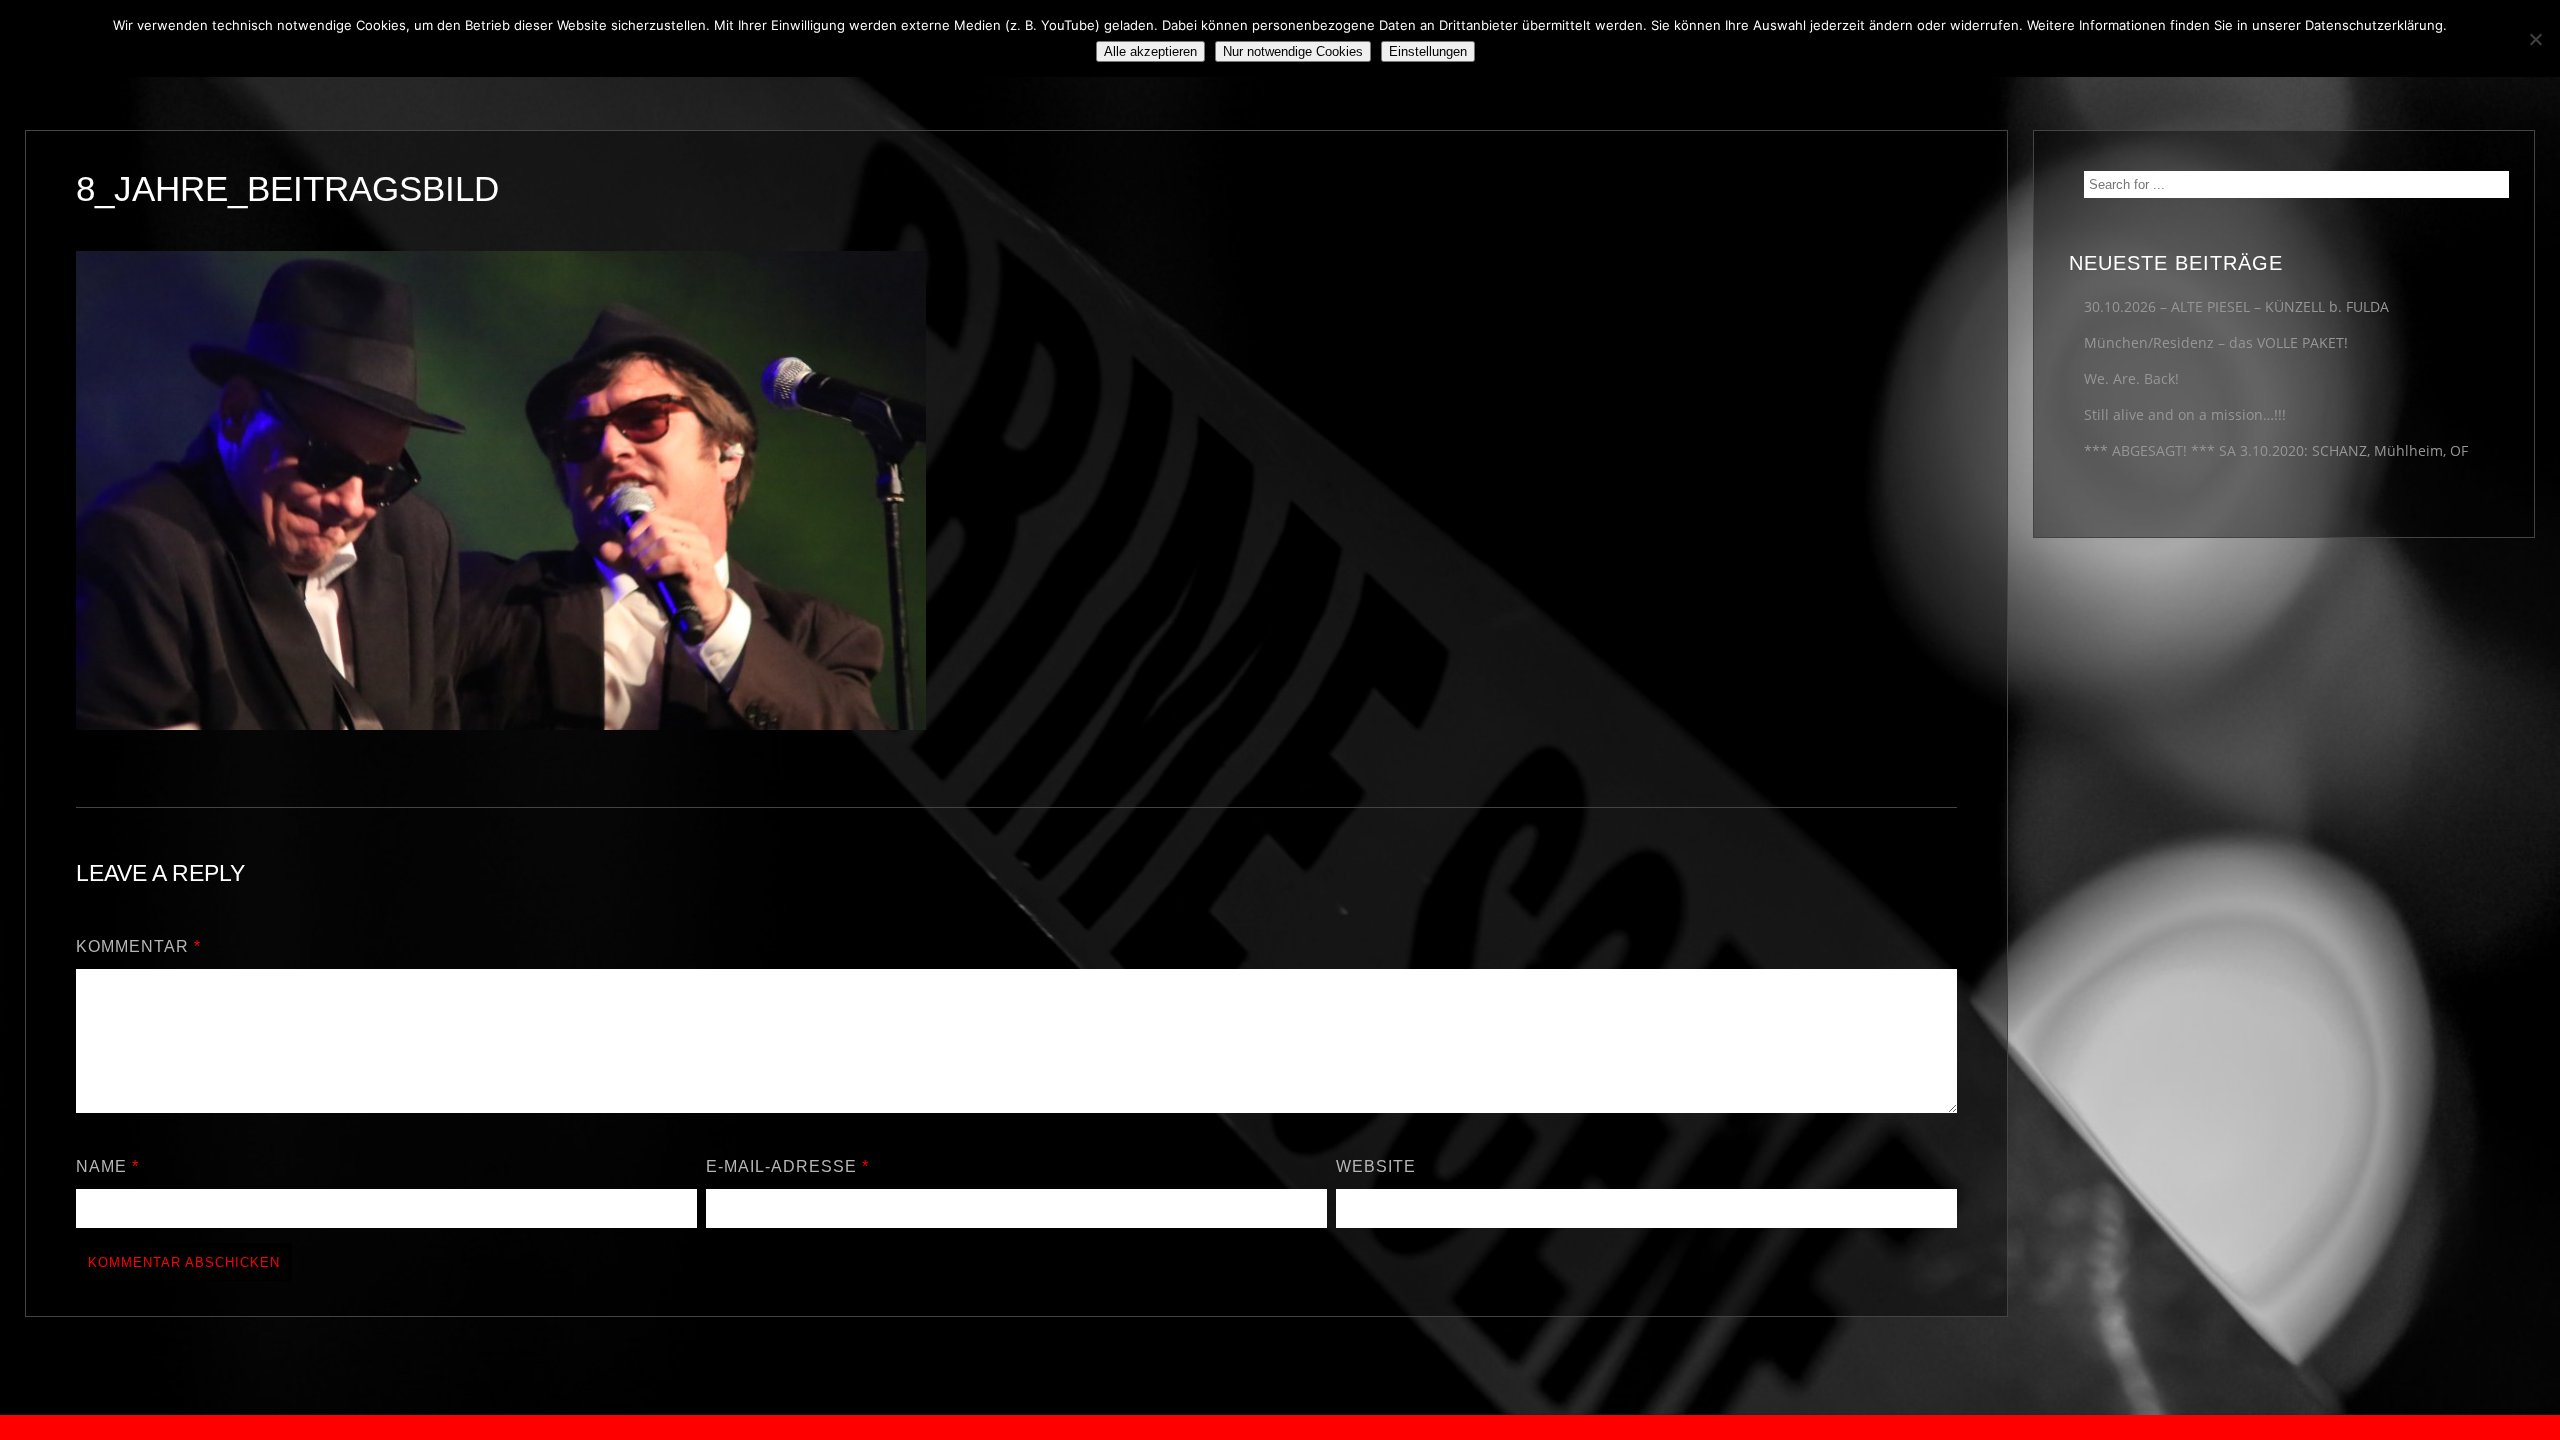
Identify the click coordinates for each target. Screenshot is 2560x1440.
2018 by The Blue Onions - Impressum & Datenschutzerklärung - (1280, 1427)
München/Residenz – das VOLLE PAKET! (2216, 342)
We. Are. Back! (2131, 378)
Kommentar (138, 946)
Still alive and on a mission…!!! (2185, 414)
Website (1376, 1166)
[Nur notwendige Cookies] (2535, 39)
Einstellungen (1428, 51)
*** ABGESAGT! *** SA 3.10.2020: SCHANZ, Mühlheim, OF (2276, 450)
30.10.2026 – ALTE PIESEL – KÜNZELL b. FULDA (2236, 306)
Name (107, 1166)
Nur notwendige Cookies (1293, 51)
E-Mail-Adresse (787, 1166)
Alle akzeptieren (1150, 51)
